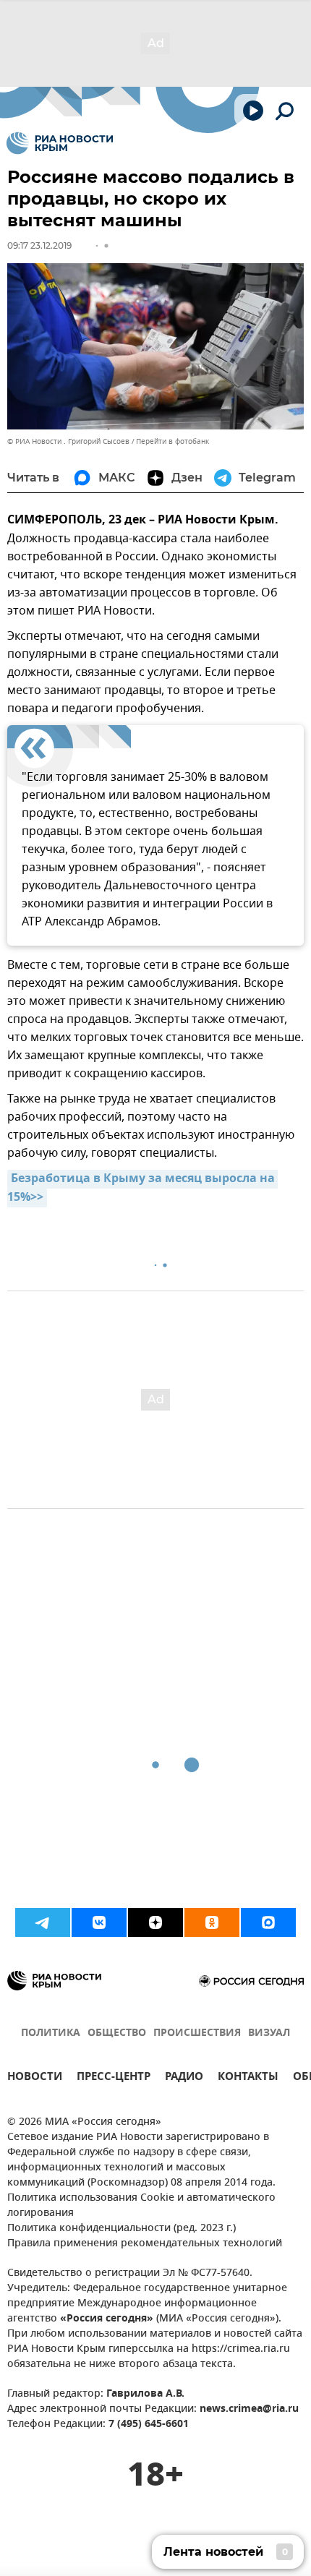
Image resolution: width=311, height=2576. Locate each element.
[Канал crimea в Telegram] (43, 1922)
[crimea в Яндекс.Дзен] (155, 1922)
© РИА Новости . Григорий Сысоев (68, 441)
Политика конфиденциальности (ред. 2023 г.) (122, 2229)
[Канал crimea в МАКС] (268, 1922)
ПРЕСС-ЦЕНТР (114, 2078)
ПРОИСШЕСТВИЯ (197, 2033)
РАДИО (184, 2078)
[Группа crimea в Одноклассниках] (212, 1922)
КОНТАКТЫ (248, 2078)
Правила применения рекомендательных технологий (145, 2244)
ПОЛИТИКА (51, 2033)
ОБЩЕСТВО (117, 2033)
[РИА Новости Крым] (60, 143)
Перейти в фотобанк (172, 441)
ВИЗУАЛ (269, 2033)
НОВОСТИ (35, 2078)
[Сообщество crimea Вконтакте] (99, 1922)
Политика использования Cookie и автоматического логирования (141, 2206)
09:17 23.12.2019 (39, 245)
